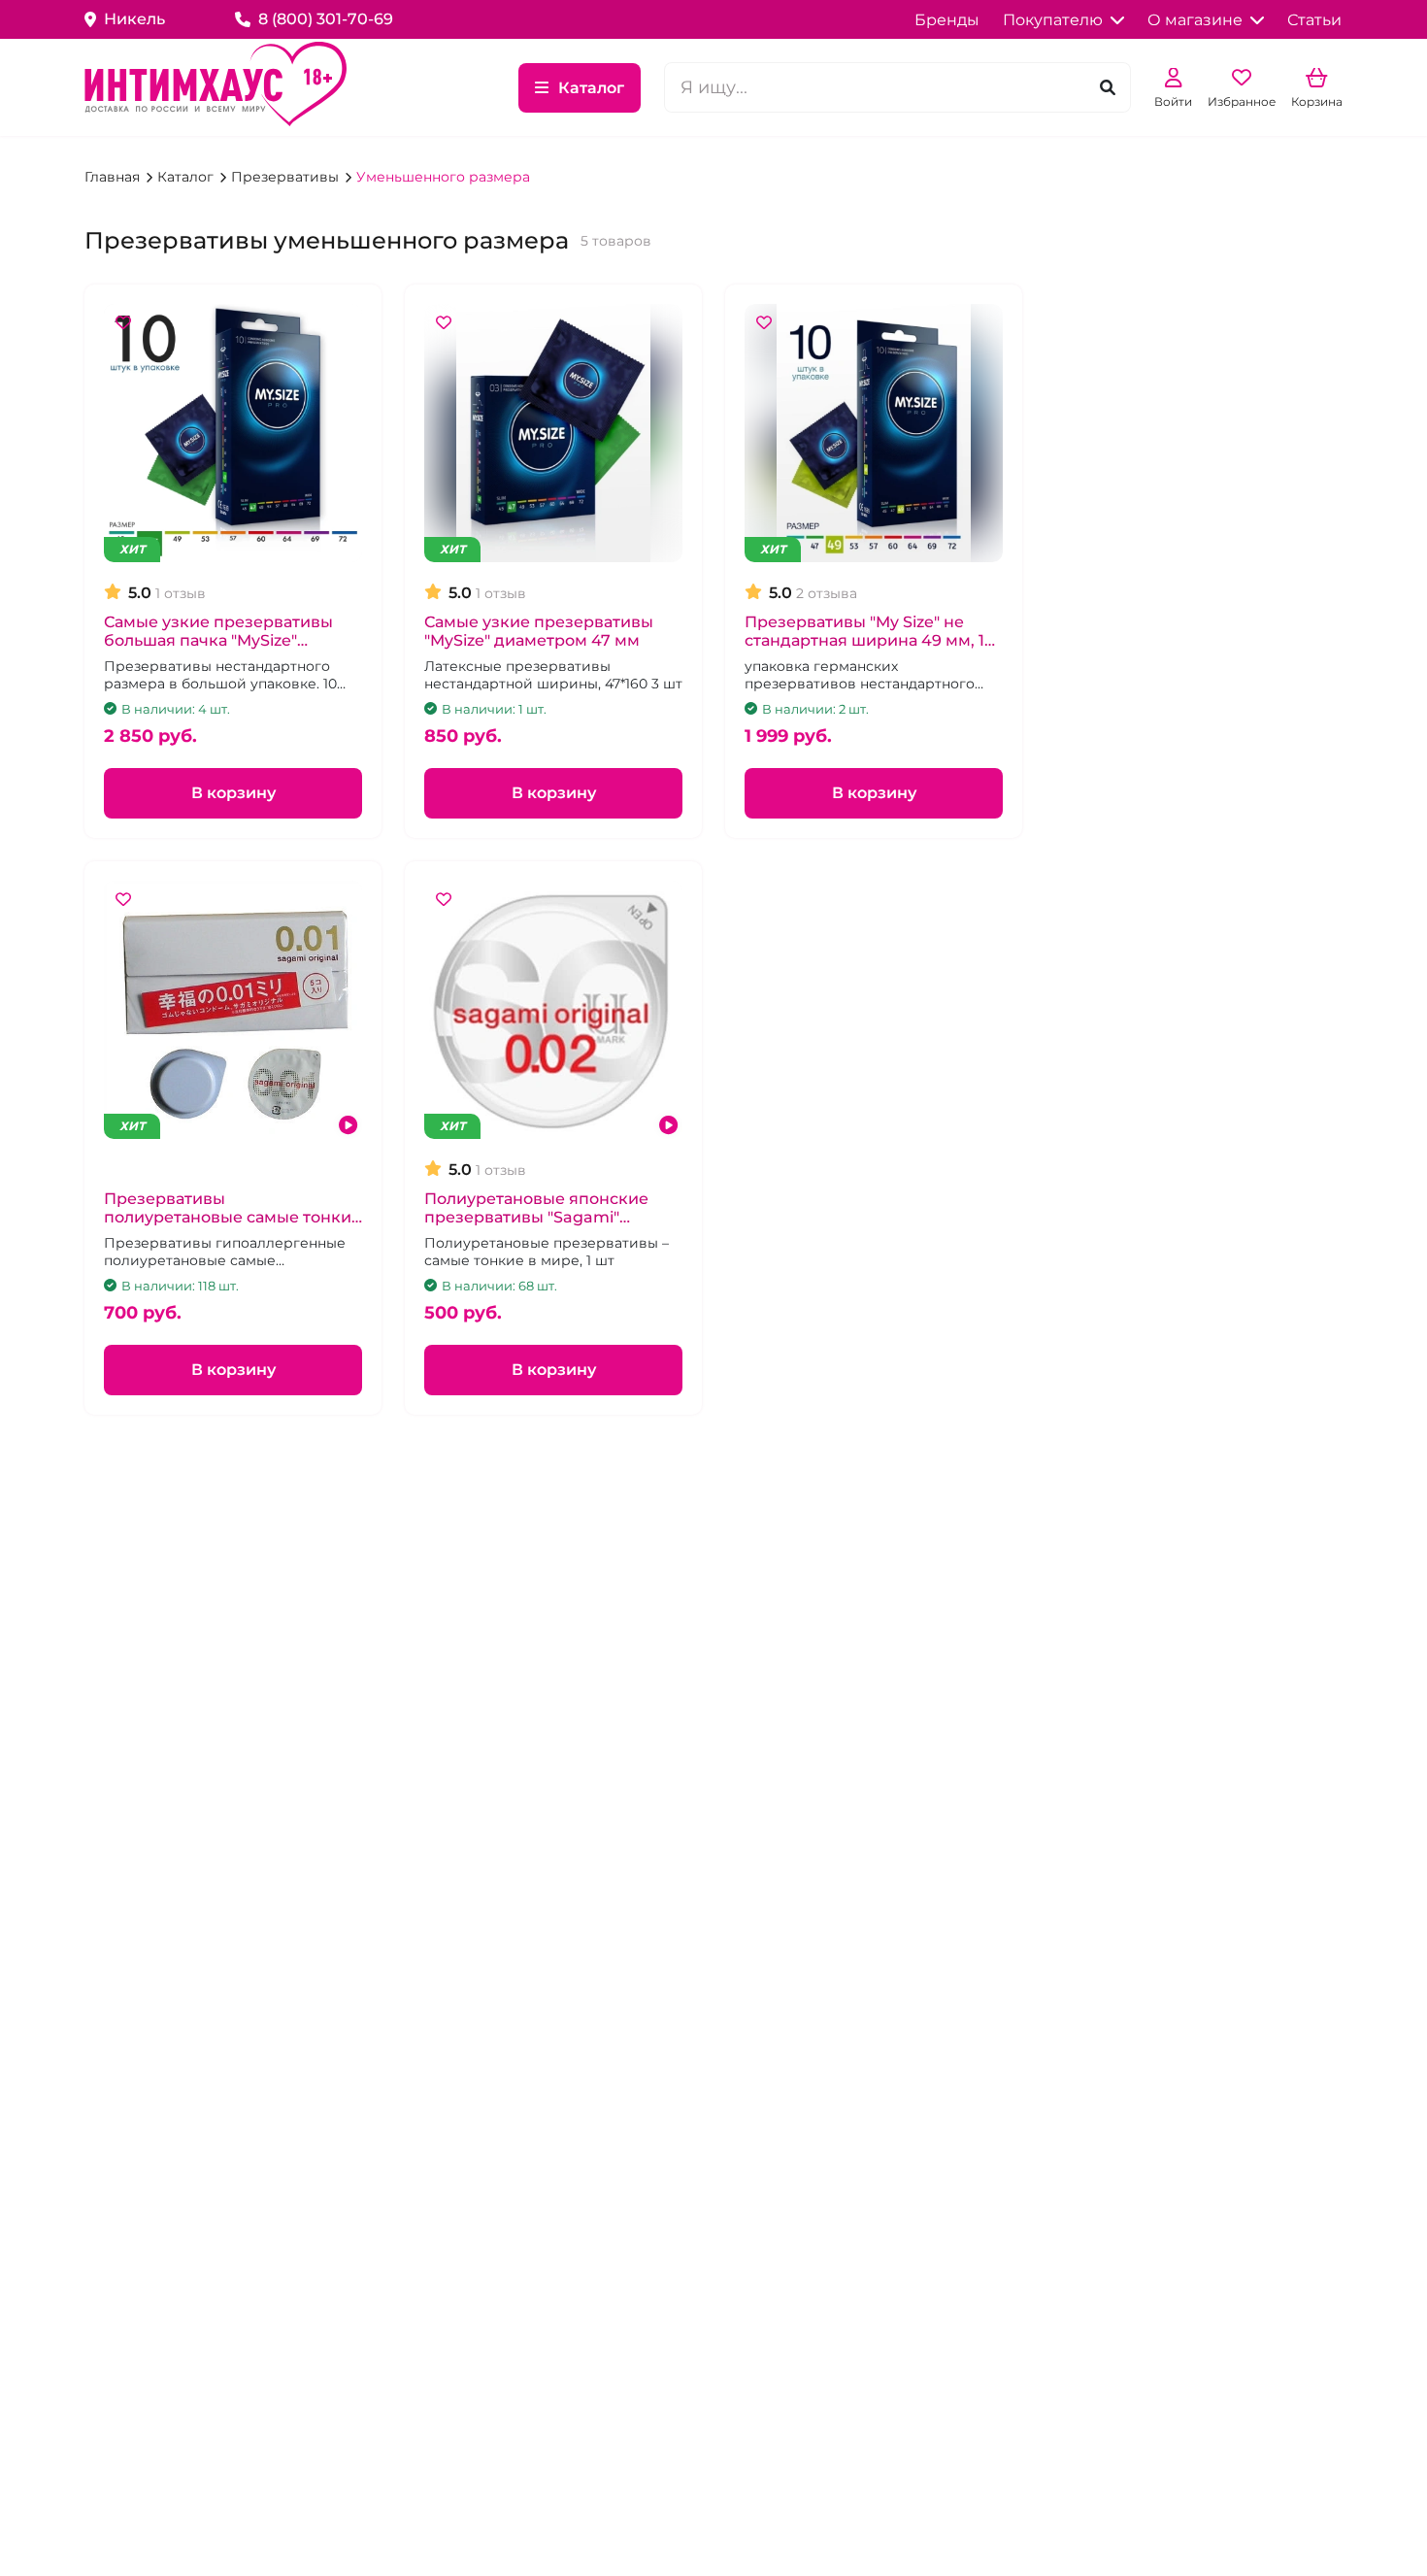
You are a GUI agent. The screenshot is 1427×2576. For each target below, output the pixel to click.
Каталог (591, 88)
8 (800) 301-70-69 (326, 19)
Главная (114, 177)
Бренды (947, 20)
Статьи (1314, 20)
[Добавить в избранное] (123, 323)
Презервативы (287, 177)
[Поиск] (1108, 88)
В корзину (233, 793)
